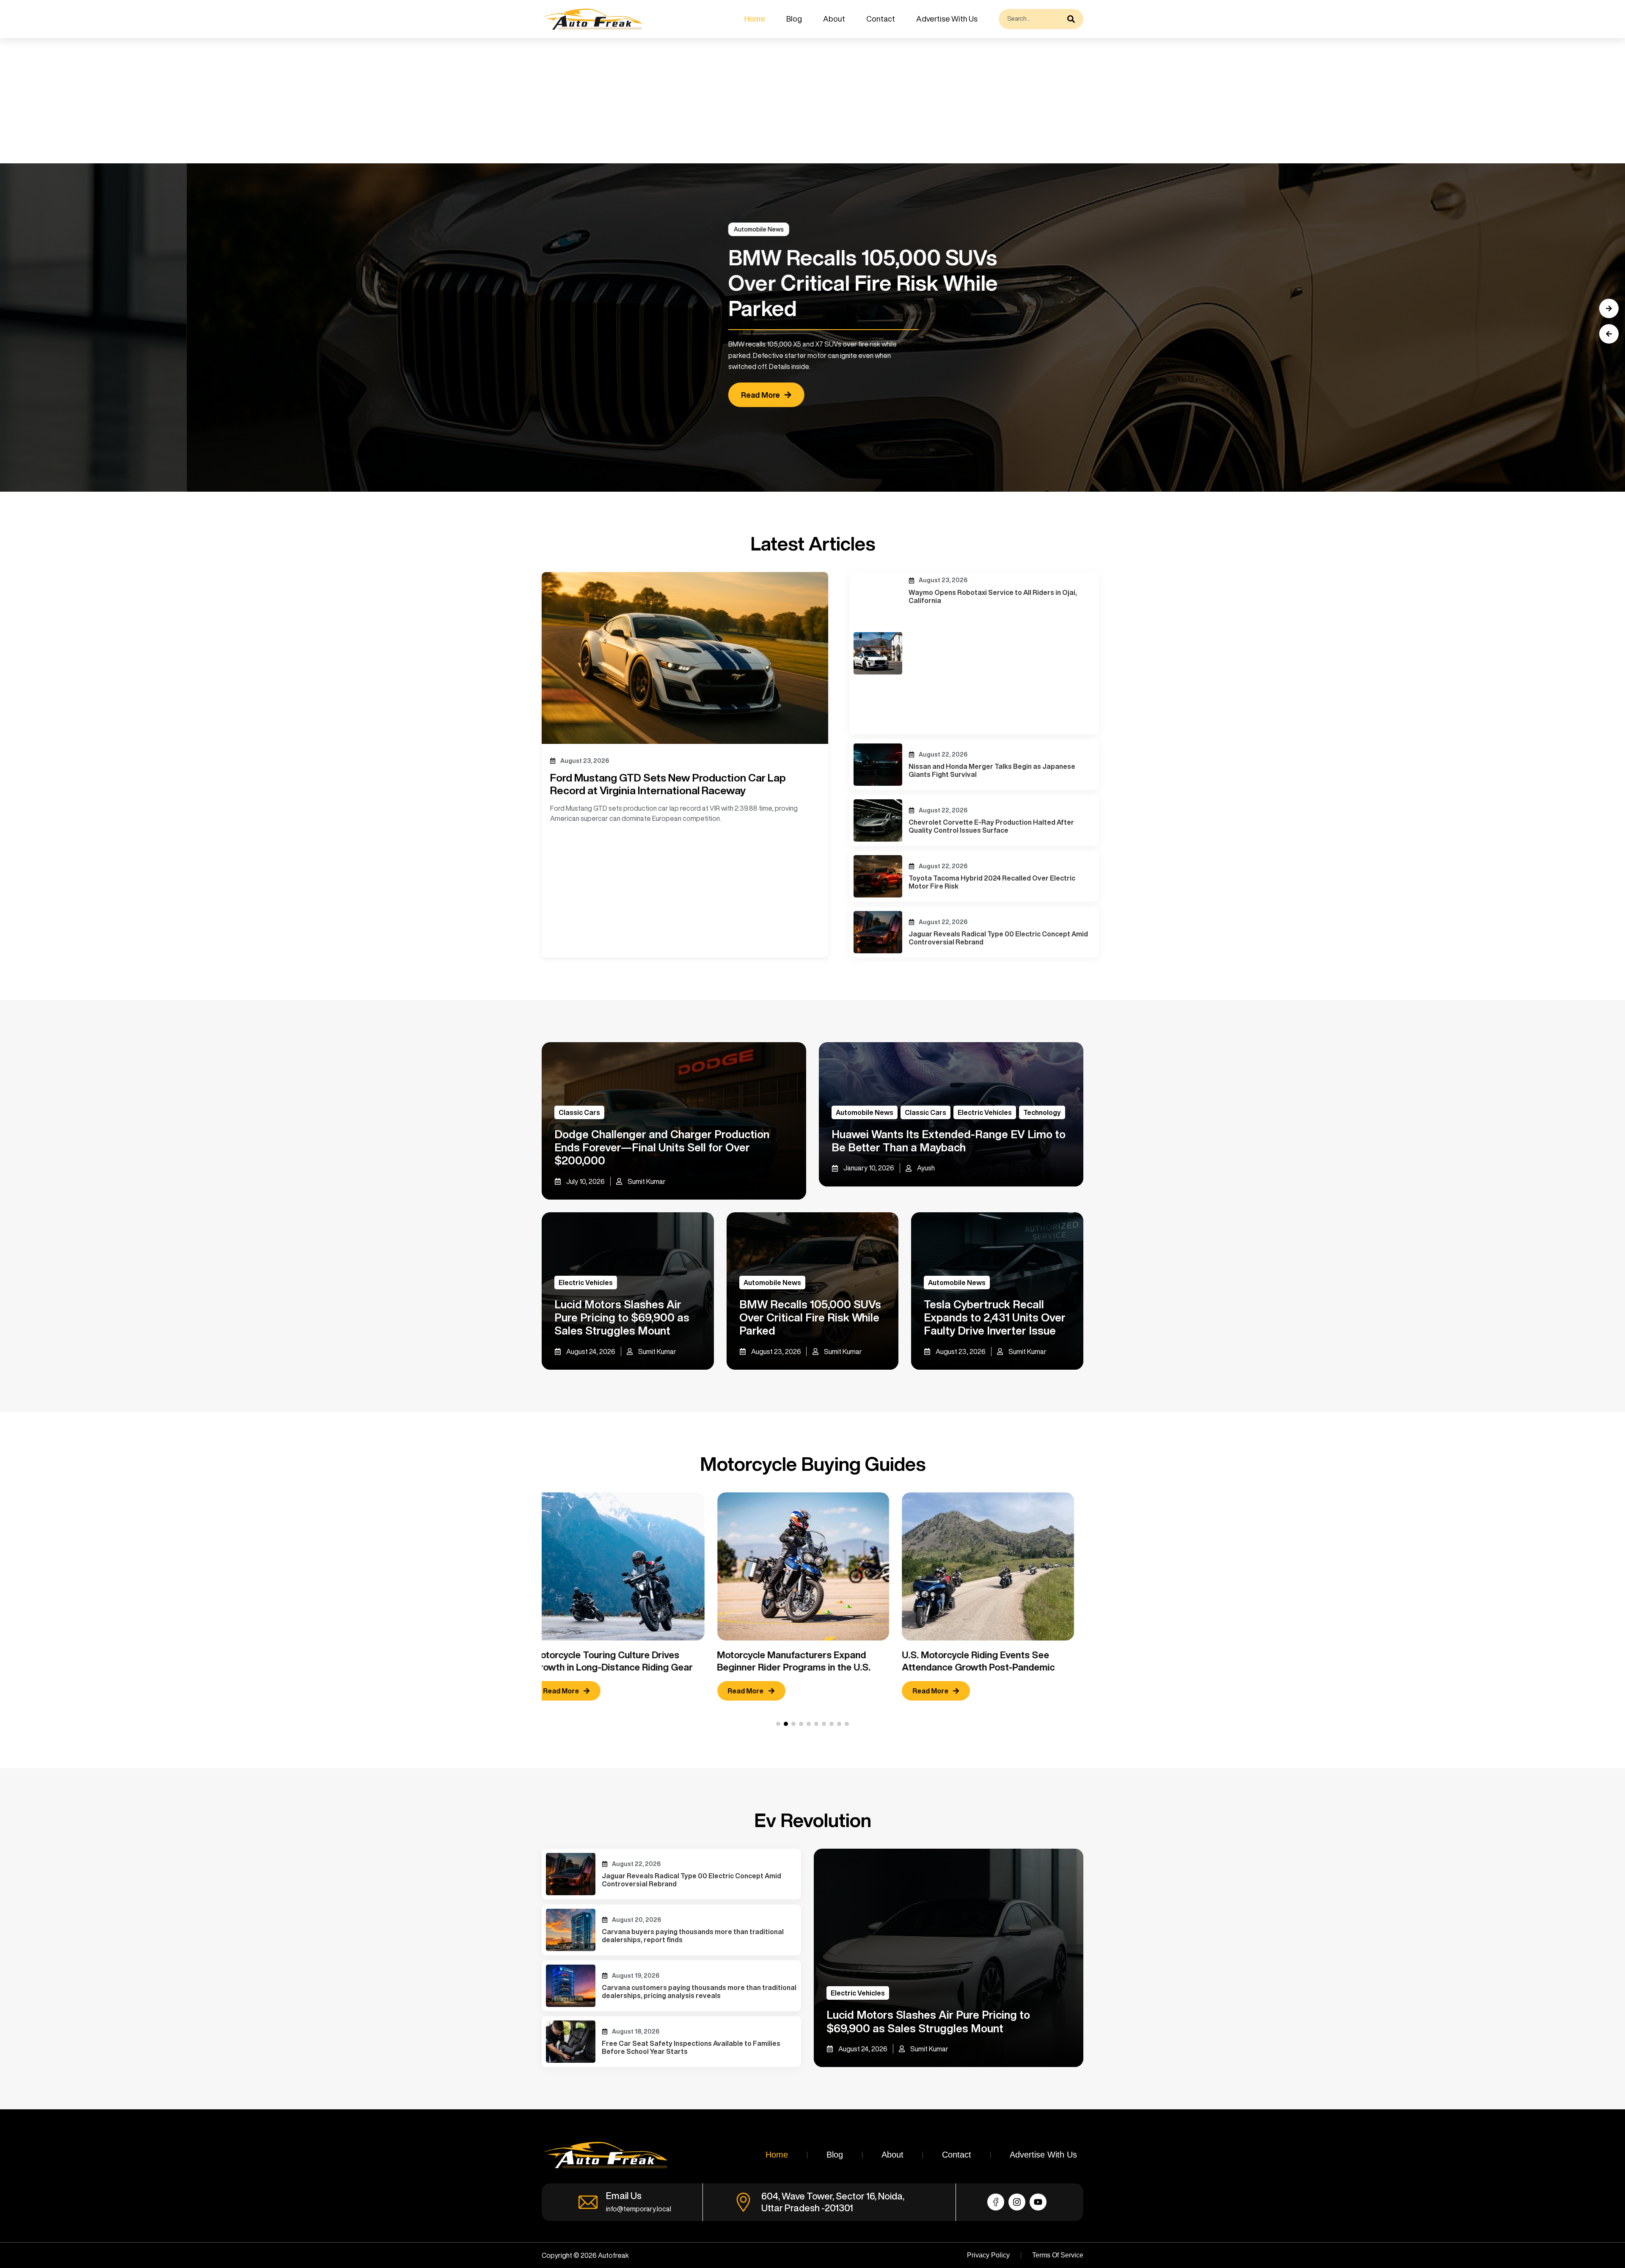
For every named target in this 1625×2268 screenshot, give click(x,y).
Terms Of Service (1058, 2255)
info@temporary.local (639, 2209)
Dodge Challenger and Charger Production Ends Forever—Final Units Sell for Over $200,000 (662, 1147)
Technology (1042, 1112)
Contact (881, 19)
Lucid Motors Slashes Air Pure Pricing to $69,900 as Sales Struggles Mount (622, 1317)
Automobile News (1170, 229)
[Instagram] (1017, 2202)
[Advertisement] (254, 101)
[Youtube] (1038, 2202)
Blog (794, 19)
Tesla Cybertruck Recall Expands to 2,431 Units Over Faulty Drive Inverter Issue (995, 1317)
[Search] (1073, 19)
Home (755, 19)
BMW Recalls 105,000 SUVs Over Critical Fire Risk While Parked (810, 1317)
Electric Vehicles (985, 1112)
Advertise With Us (947, 19)
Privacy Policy (988, 2255)
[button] (1609, 334)
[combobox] (1031, 19)
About (834, 19)
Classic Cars (579, 1112)
